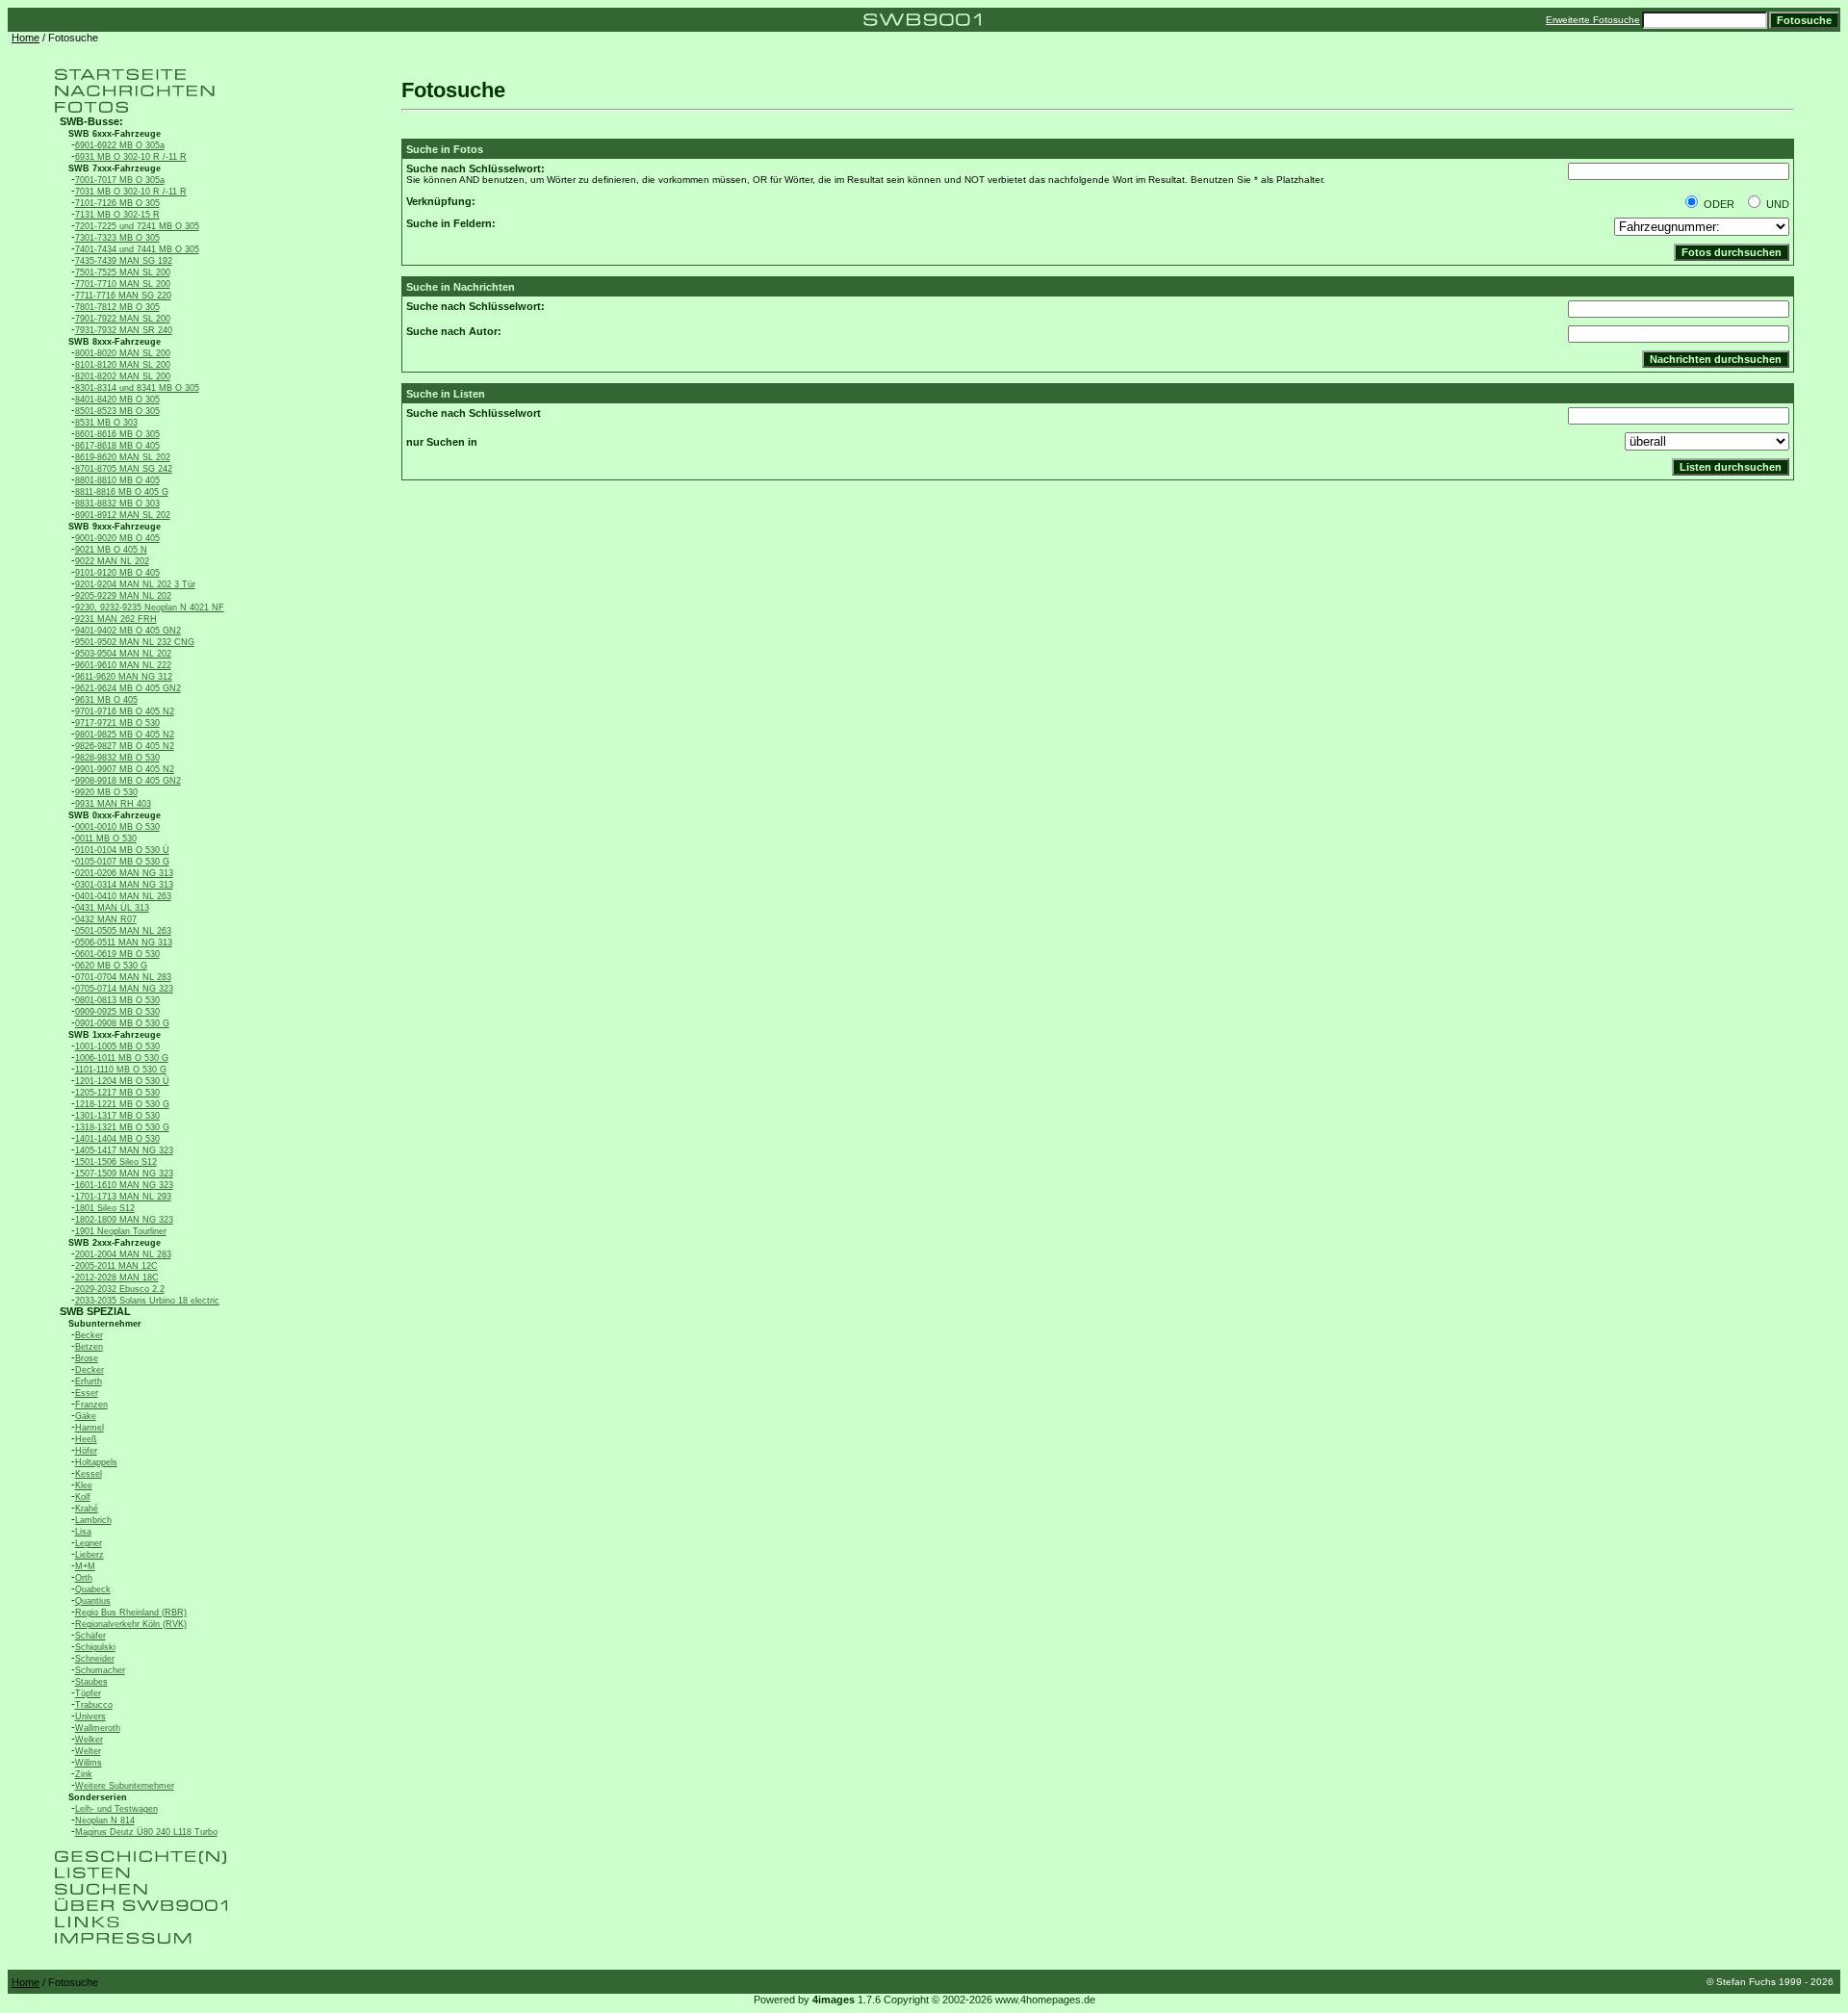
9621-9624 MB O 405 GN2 (128, 688)
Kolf (83, 1497)
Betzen (89, 1347)
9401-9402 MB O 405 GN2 (128, 631)
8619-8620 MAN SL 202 (123, 457)
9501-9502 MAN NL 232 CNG (135, 642)
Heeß (86, 1439)
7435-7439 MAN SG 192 (124, 261)
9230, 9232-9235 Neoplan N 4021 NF (150, 607)
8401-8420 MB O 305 (117, 400)
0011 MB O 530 (106, 839)
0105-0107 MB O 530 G (122, 862)
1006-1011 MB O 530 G (122, 1058)
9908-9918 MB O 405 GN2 (128, 781)
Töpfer (88, 1693)
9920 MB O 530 (106, 792)
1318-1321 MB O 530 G (122, 1127)
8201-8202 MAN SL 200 (123, 376)
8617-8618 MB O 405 (117, 446)
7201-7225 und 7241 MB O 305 (137, 226)
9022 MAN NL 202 (112, 561)
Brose (87, 1358)
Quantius (93, 1601)
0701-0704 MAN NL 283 (123, 977)
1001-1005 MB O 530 (117, 1046)
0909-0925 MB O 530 (117, 1012)
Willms (89, 1763)
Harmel (90, 1428)
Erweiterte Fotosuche (1593, 20)
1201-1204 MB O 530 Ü (122, 1081)
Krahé (87, 1509)
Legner (89, 1543)
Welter (88, 1751)
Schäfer (90, 1636)
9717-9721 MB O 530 (117, 723)
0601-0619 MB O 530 (117, 954)
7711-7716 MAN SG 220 (123, 296)
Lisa (83, 1532)
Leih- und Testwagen (116, 1809)
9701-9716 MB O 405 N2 (125, 711)
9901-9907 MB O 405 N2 (125, 769)
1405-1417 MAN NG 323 (124, 1150)
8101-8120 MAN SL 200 (123, 365)
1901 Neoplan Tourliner (121, 1231)
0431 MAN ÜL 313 (112, 908)
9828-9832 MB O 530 (117, 758)
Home (26, 38)
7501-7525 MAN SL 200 (123, 272)
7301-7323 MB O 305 (117, 238)
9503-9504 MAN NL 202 (123, 654)
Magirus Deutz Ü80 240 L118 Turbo (146, 1832)
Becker (89, 1335)
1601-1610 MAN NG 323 (124, 1185)
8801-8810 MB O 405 (117, 480)
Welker (89, 1740)
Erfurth (89, 1381)
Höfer (86, 1451)
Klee (84, 1485)
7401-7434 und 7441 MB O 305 (137, 249)
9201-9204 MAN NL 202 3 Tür (135, 584)
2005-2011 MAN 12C (116, 1266)
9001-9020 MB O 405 (117, 538)
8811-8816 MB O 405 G (122, 492)
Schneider (95, 1659)
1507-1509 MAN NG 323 (124, 1174)
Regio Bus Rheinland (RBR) (131, 1613)
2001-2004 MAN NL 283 (123, 1254)
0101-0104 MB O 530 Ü (122, 850)
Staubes (91, 1682)
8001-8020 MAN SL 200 (123, 353)
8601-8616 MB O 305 (117, 434)
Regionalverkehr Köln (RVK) (131, 1624)
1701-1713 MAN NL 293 (123, 1197)
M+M (85, 1566)
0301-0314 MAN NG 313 (124, 885)
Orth (84, 1578)
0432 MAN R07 (106, 919)
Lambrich (93, 1520)
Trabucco (94, 1705)
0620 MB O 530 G (111, 966)
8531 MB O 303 (106, 423)
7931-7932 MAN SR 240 (124, 330)
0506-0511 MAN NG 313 (124, 942)
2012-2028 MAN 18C (117, 1277)
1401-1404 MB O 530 (117, 1139)
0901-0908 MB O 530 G (122, 1023)
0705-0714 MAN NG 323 (124, 989)
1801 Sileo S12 (105, 1208)
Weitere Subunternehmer (125, 1786)
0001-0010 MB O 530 (117, 827)
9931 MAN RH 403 (113, 804)
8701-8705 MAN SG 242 (124, 469)
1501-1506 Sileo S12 (116, 1162)
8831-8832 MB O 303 (117, 503)
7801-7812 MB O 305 (117, 307)
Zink (84, 1774)
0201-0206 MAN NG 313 (124, 873)
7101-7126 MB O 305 (117, 203)
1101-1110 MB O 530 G (121, 1070)
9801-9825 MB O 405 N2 (125, 735)
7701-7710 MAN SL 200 (123, 284)
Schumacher (100, 1670)
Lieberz (90, 1555)
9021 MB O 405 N (111, 550)
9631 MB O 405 (106, 700)
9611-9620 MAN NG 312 (124, 677)
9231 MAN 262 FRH (116, 619)
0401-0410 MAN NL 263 (123, 896)
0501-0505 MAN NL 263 (123, 931)
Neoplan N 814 (105, 1820)
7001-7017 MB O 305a (120, 180)
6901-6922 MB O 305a (120, 145)
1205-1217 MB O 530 (117, 1093)
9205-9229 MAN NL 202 (123, 596)
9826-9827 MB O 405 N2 (125, 746)
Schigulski (95, 1647)
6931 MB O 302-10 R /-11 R (131, 157)
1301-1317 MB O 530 (117, 1116)
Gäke (86, 1416)
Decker (90, 1370)
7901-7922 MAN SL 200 (123, 319)
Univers (90, 1716)
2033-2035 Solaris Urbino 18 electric (147, 1301)
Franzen (91, 1405)
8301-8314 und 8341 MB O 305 (137, 388)
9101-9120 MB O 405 (117, 573)
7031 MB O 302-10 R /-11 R (131, 192)
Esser (87, 1393)
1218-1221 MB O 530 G (122, 1104)
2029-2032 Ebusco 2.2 (120, 1289)
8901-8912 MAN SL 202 (123, 515)
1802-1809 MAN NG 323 (124, 1220)
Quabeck (93, 1589)
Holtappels (96, 1462)
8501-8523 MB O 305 (117, 411)
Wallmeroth (98, 1728)
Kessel (89, 1474)
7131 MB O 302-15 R (117, 215)
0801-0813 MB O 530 (117, 1000)
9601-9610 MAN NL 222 (123, 665)
